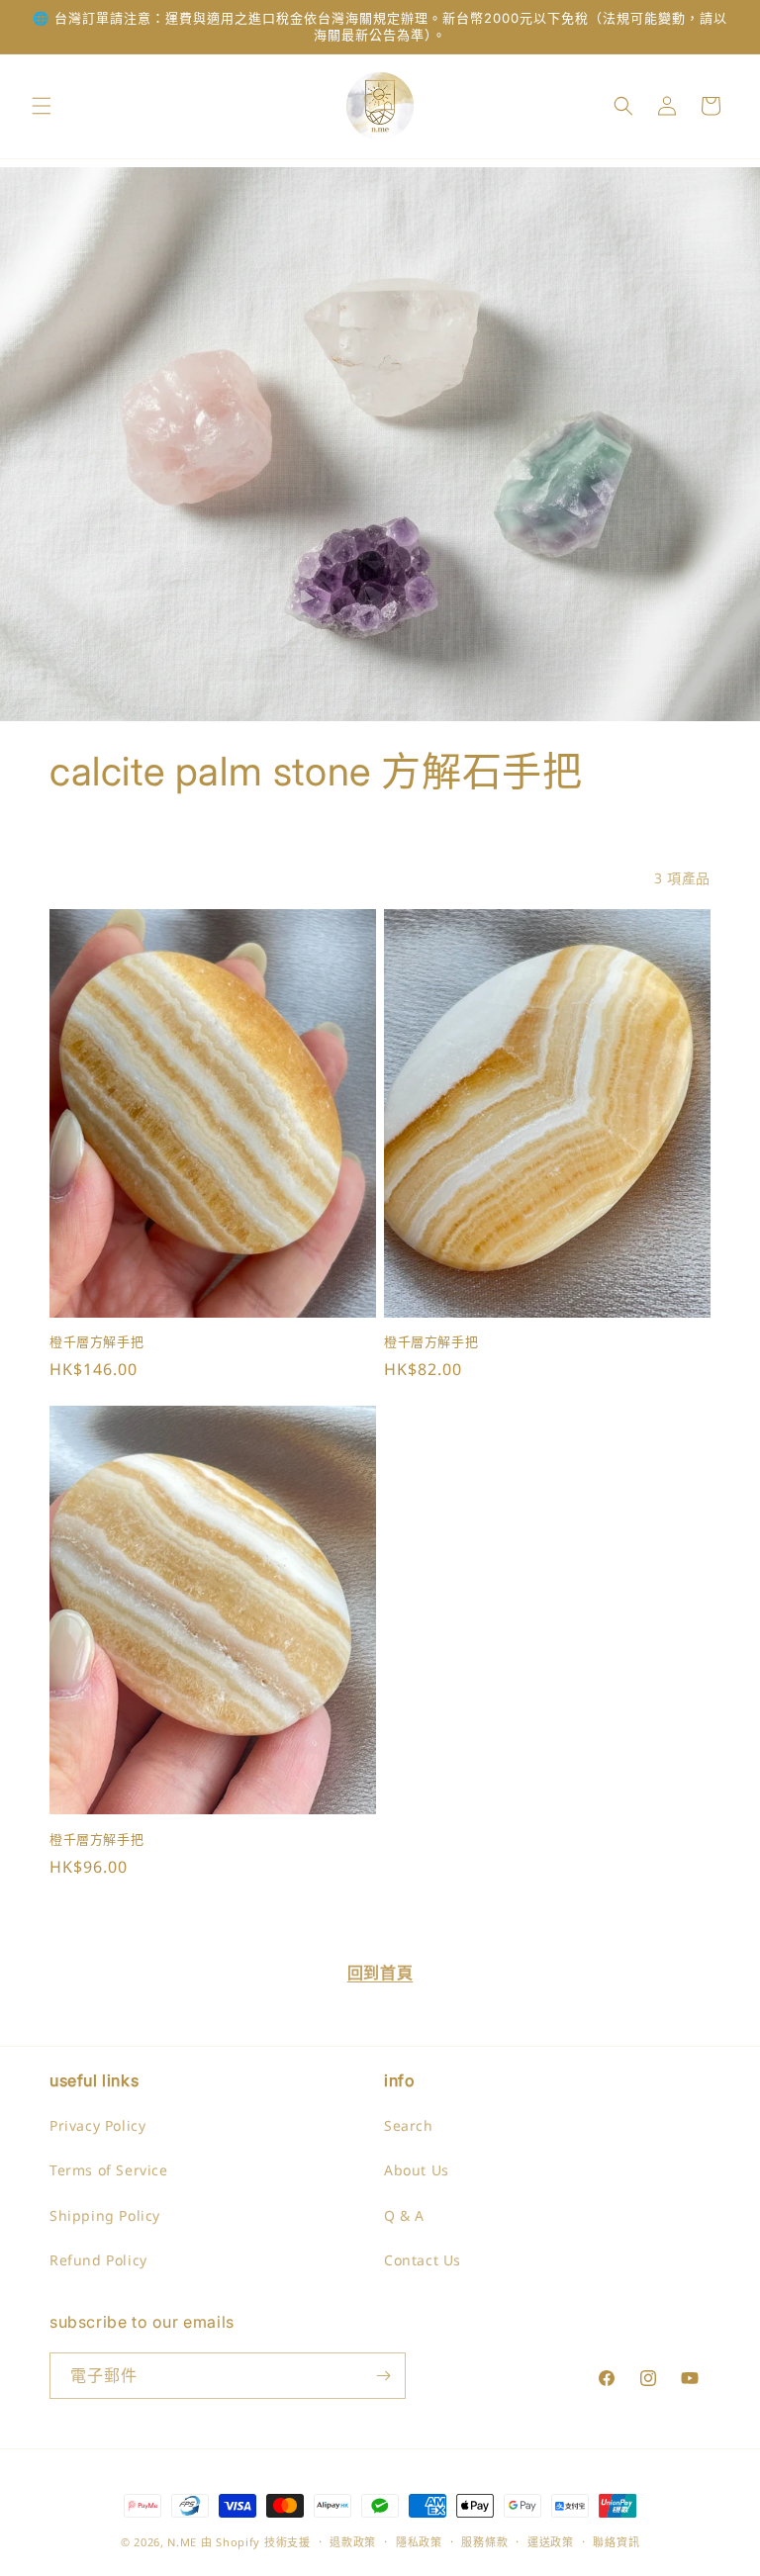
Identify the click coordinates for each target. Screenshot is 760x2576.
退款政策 (353, 2542)
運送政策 (551, 2542)
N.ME (182, 2542)
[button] (42, 106)
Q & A (404, 2215)
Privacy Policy (97, 2125)
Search (409, 2125)
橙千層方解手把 (96, 1341)
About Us (417, 2170)
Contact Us (423, 2260)
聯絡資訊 (616, 2542)
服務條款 (484, 2542)
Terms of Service (109, 2170)
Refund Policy (98, 2260)
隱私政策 (419, 2542)
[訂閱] (383, 2376)
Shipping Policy (105, 2215)
